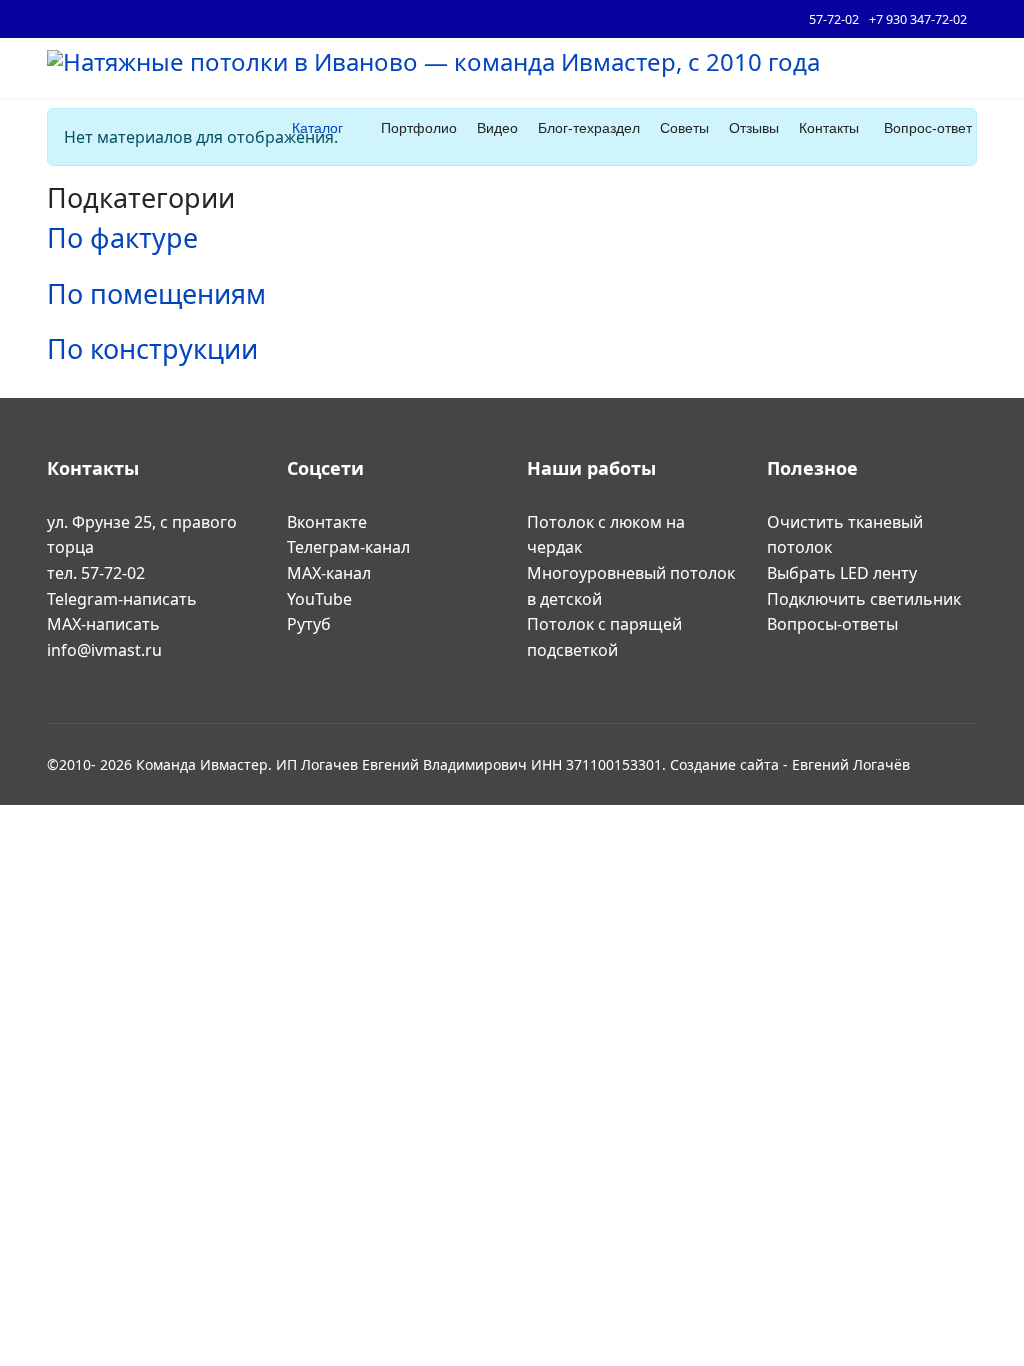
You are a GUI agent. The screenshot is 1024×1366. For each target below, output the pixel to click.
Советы (684, 128)
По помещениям (156, 293)
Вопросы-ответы (832, 624)
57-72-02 (834, 19)
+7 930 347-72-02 (918, 19)
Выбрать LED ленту (842, 573)
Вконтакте (327, 522)
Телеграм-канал (348, 547)
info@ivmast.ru (104, 650)
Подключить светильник (864, 599)
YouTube (319, 599)
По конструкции (152, 348)
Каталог (317, 128)
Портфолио (419, 128)
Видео (497, 128)
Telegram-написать (124, 599)
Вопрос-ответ (928, 128)
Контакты (829, 128)
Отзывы (754, 128)
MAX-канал (329, 573)
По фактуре (122, 237)
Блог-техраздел (589, 128)
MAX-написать (105, 624)
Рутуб (309, 624)
